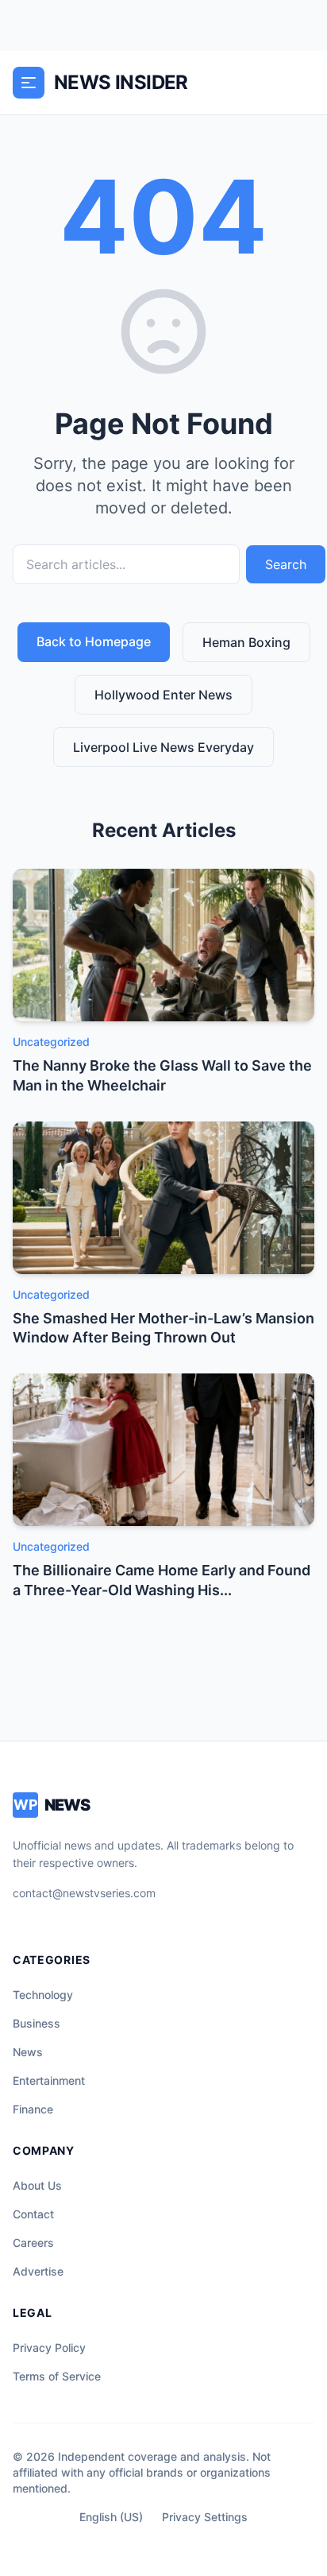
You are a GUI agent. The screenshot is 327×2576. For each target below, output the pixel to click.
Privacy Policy (49, 2347)
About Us (37, 2185)
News (28, 2052)
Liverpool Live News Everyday (163, 747)
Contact (33, 2214)
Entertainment (49, 2080)
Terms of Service (57, 2376)
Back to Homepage (94, 641)
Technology (43, 1995)
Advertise (38, 2271)
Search (286, 564)
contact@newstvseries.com (84, 1893)
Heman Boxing (246, 642)
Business (37, 2023)
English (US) (111, 2517)
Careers (33, 2243)
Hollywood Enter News (163, 695)
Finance (33, 2109)
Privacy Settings (205, 2517)
